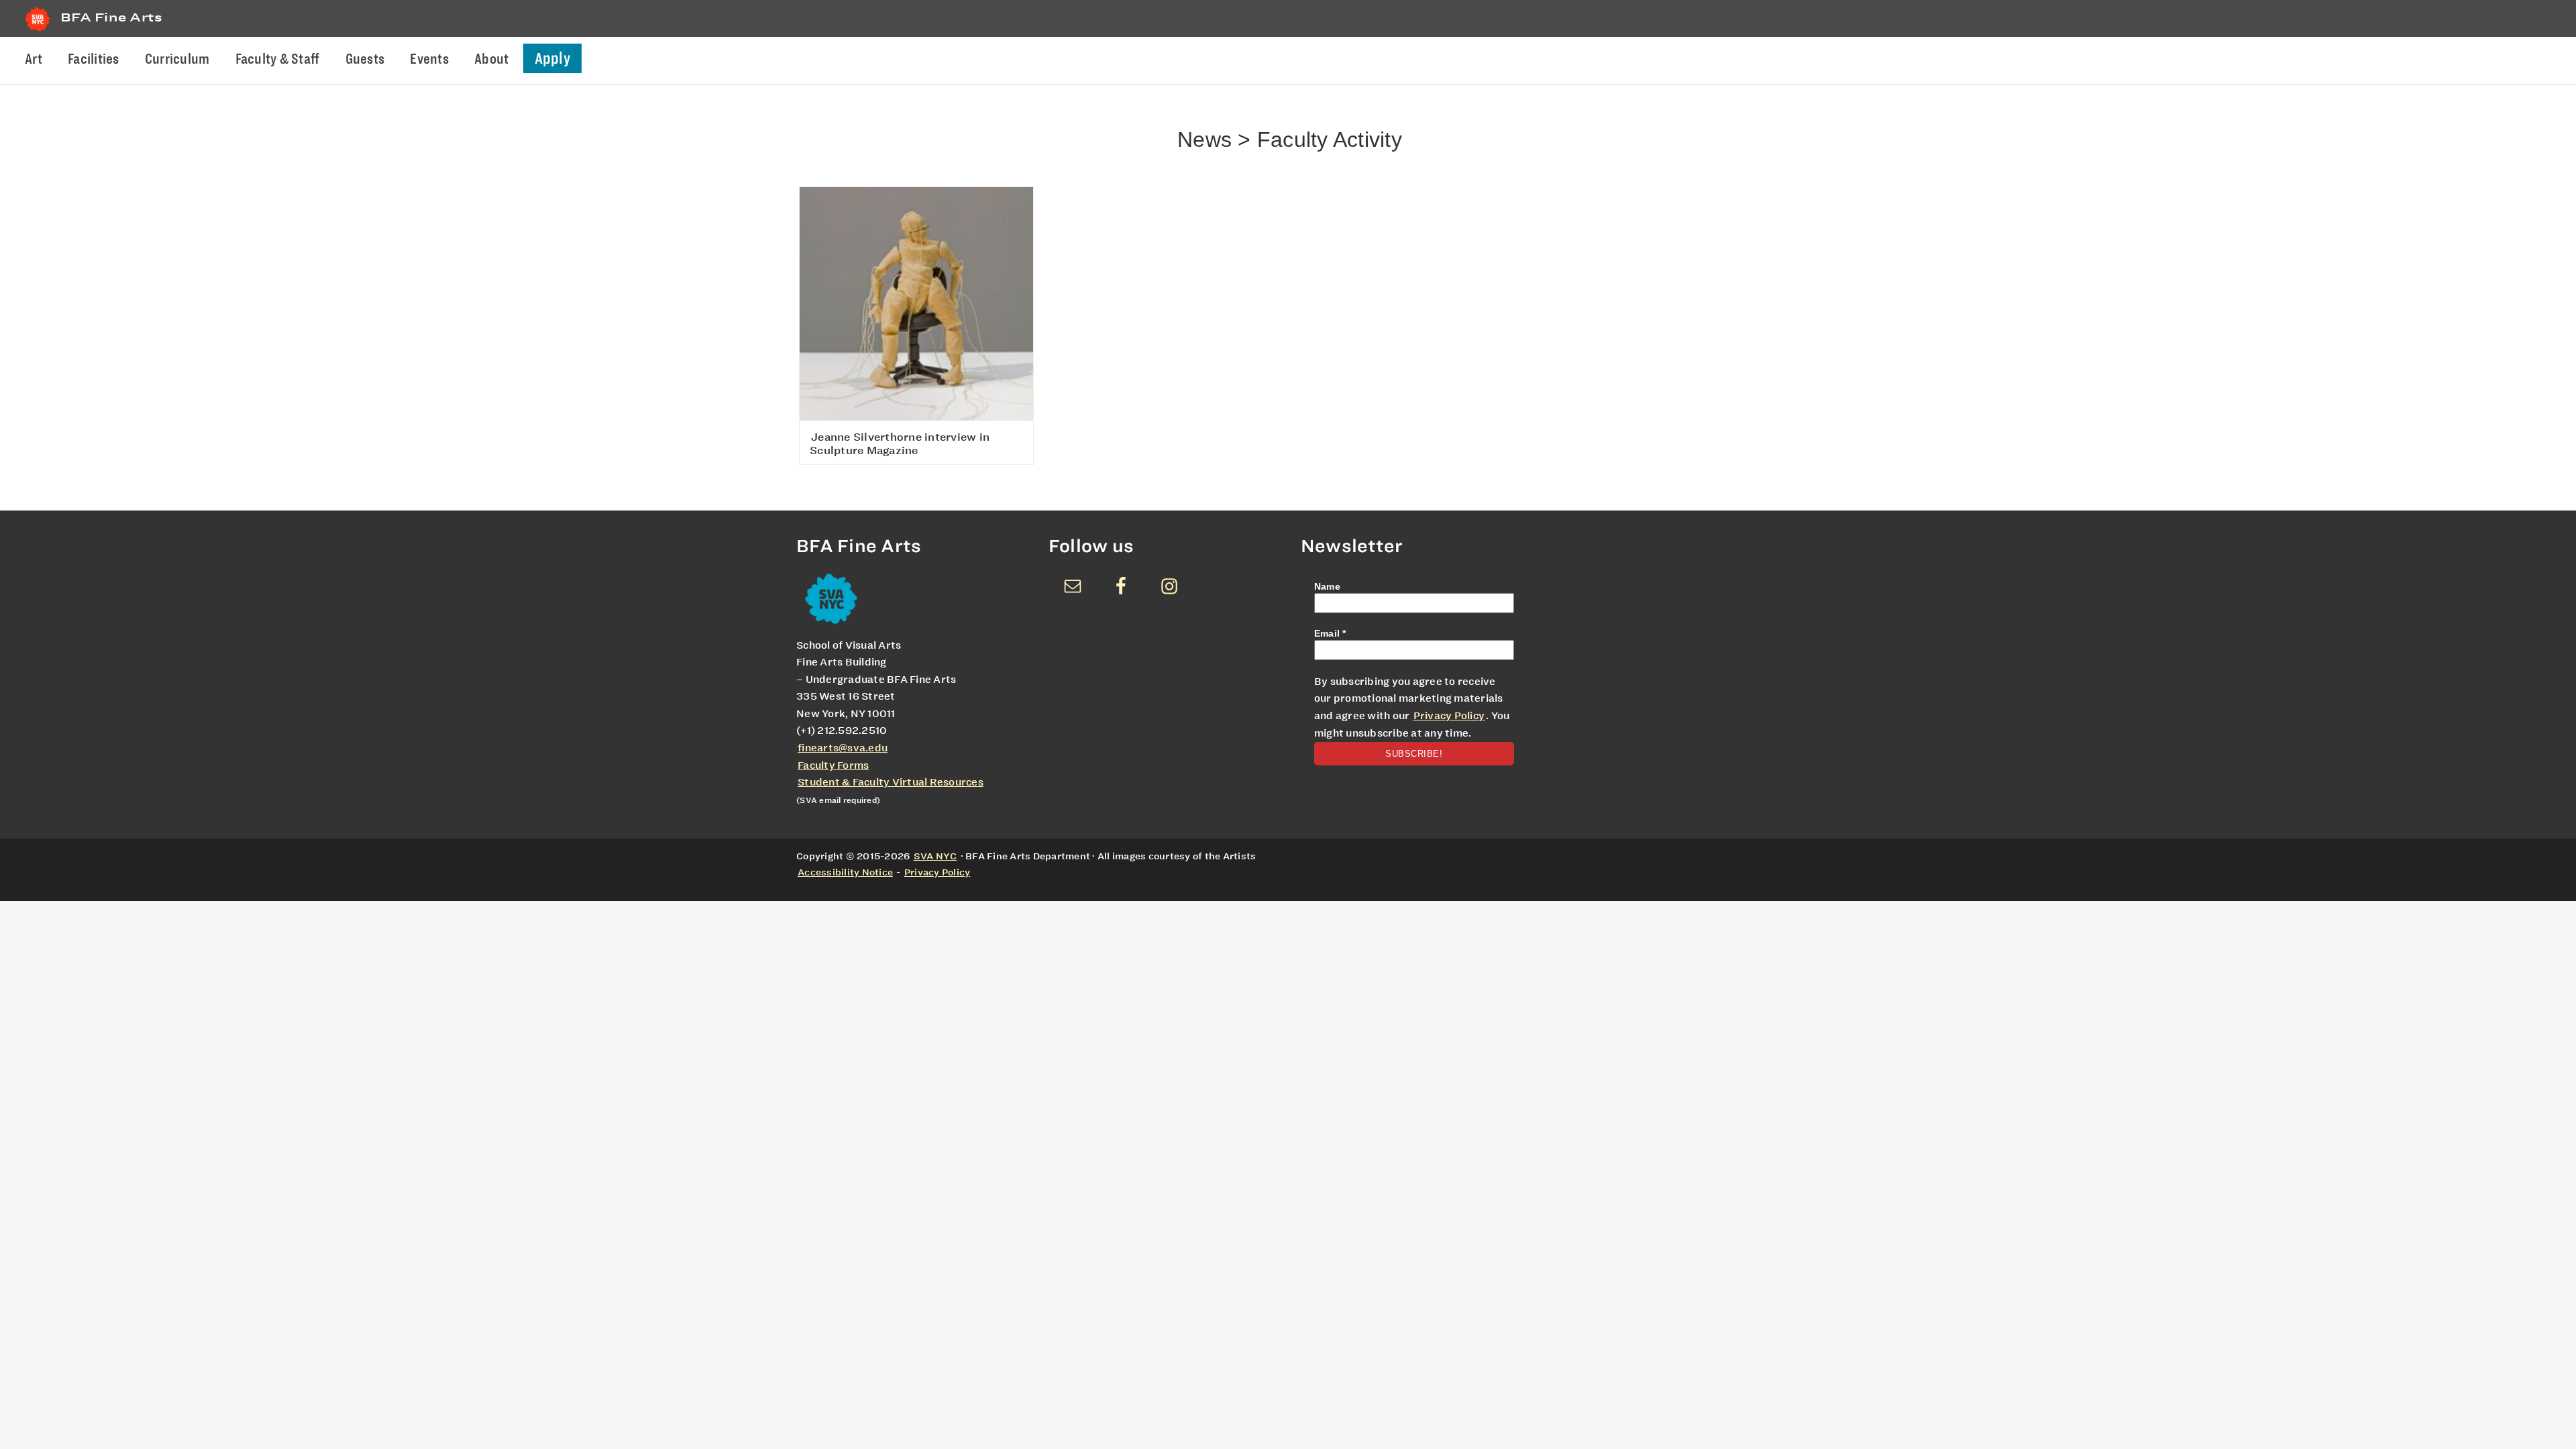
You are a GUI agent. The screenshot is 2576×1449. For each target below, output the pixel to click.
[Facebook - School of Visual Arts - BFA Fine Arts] (1121, 586)
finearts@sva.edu (843, 748)
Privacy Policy (1449, 716)
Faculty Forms (833, 765)
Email (1330, 633)
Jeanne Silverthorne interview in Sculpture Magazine (900, 444)
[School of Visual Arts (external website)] (38, 31)
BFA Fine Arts (111, 17)
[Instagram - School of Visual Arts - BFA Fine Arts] (1169, 586)
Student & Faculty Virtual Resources (891, 782)
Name (1327, 586)
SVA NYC (935, 856)
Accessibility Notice (845, 872)
